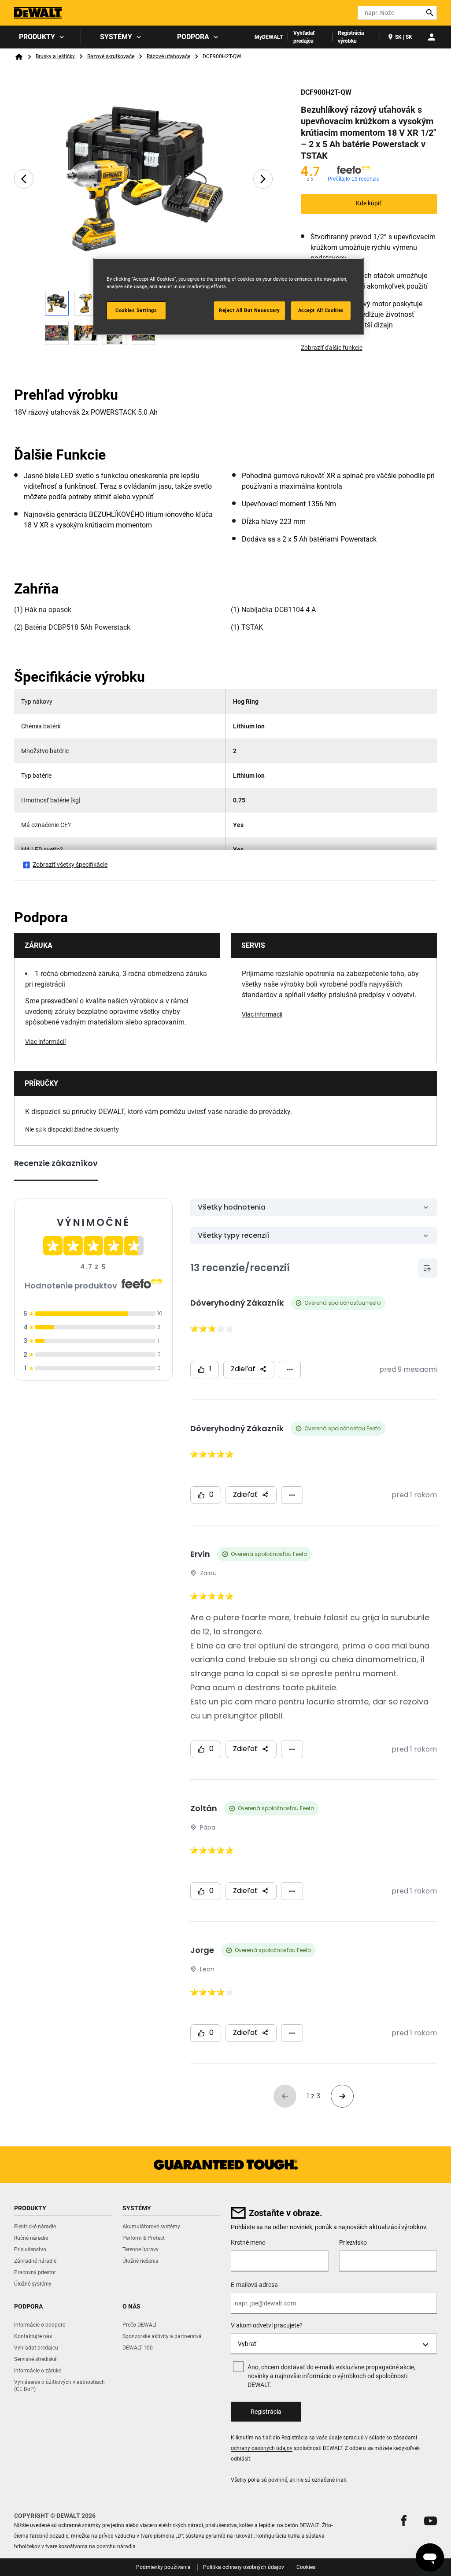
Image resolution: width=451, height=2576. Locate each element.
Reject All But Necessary (250, 310)
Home (19, 57)
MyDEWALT (269, 37)
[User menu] (432, 37)
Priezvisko (353, 2242)
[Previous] (24, 179)
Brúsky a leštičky (55, 56)
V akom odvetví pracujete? (267, 2325)
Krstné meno (248, 2242)
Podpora (193, 37)
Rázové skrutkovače (111, 56)
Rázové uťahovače (168, 56)
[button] (404, 2521)
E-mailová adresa (254, 2285)
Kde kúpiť (369, 203)
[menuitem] (41, 37)
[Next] (263, 179)
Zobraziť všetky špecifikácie (70, 865)
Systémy (116, 37)
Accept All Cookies (321, 310)
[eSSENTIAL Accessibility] (335, 13)
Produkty (37, 37)
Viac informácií (45, 1042)
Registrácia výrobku (351, 37)
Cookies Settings (136, 310)
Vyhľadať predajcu (304, 37)
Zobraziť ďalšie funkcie (332, 348)
